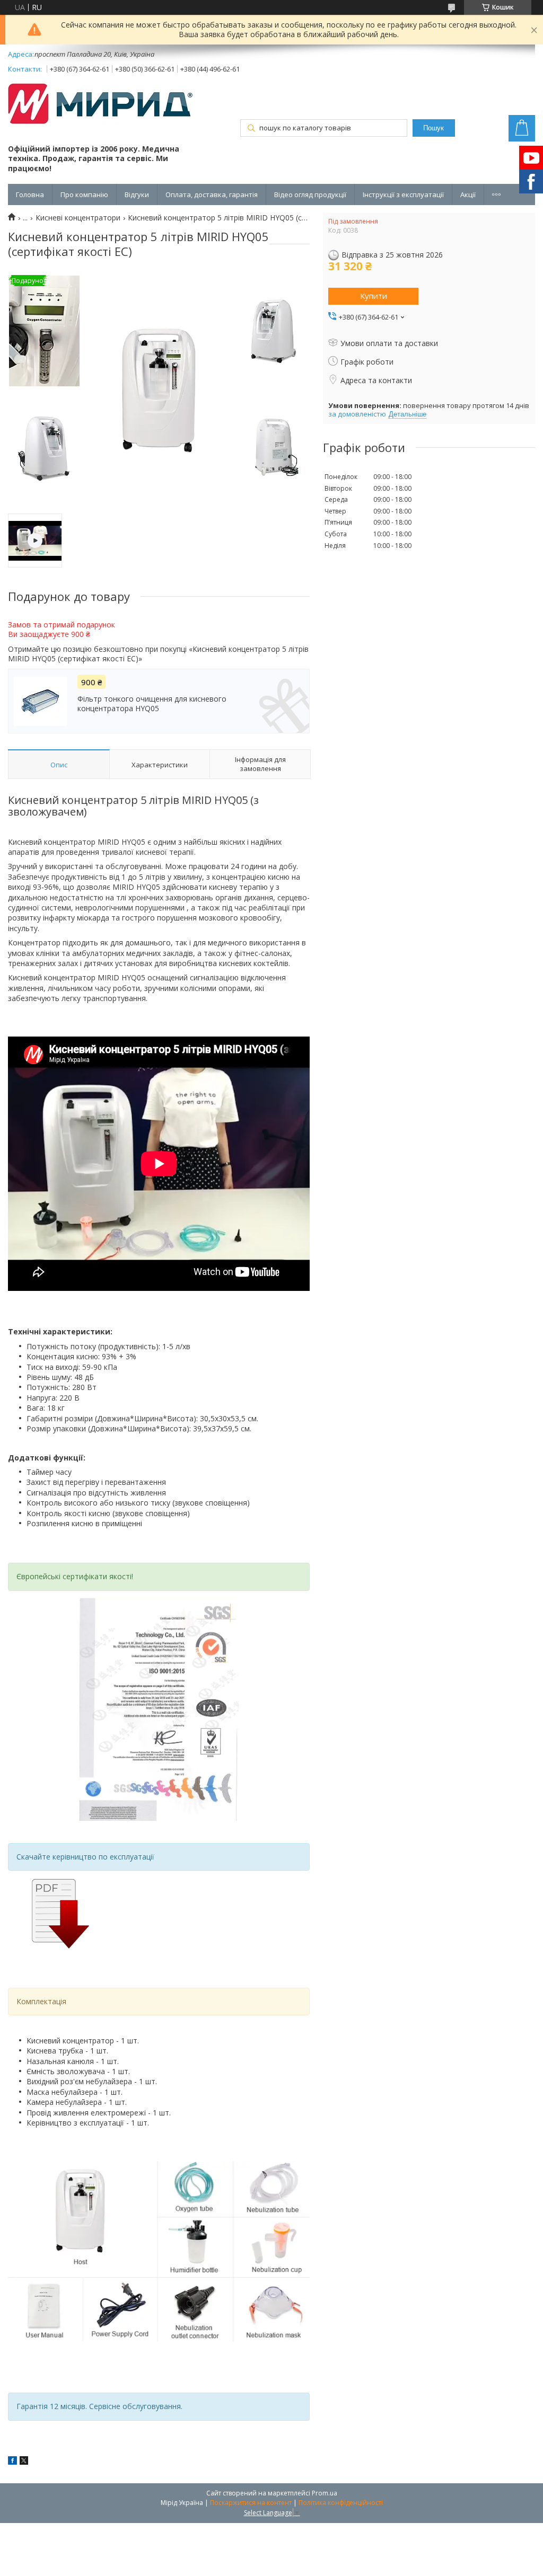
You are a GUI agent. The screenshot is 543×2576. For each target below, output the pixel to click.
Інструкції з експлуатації (403, 194)
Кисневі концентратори (78, 218)
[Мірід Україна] (101, 105)
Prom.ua (325, 2493)
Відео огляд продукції (310, 194)
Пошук (433, 128)
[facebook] (12, 2462)
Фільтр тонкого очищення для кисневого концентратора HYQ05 (152, 704)
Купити (374, 296)
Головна (30, 194)
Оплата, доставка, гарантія (212, 194)
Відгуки (137, 194)
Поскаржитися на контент (251, 2503)
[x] (24, 2462)
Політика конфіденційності (341, 2503)
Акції (468, 194)
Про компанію (84, 194)
